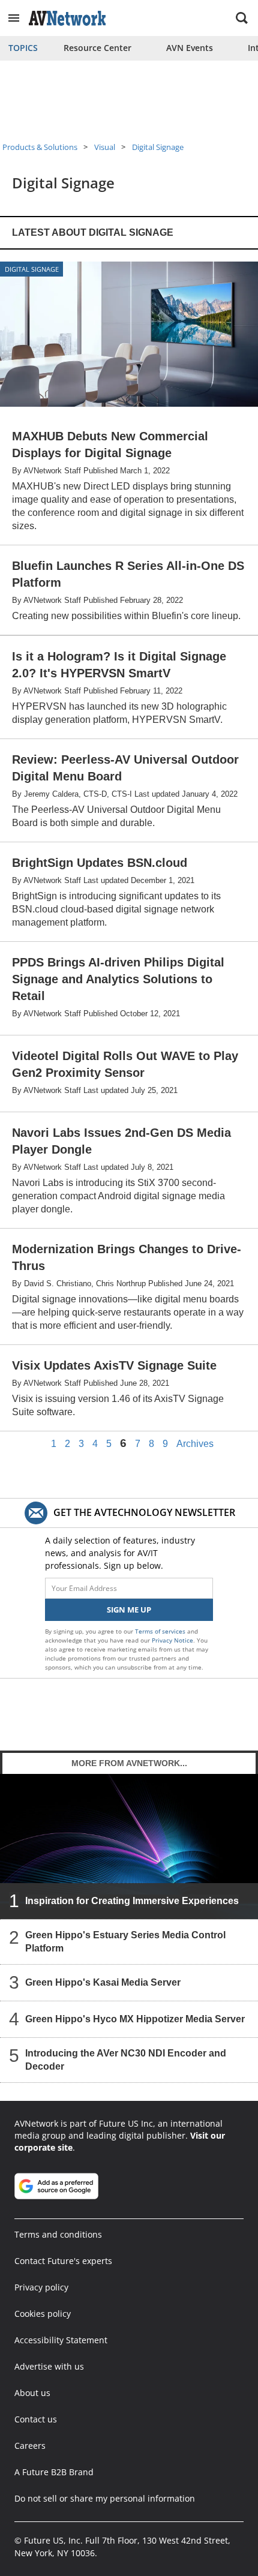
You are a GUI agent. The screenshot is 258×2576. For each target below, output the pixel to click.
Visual (105, 147)
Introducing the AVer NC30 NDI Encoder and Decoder (126, 2060)
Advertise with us (49, 2366)
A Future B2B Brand (54, 2472)
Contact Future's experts (63, 2261)
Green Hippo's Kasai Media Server (103, 1982)
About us (32, 2393)
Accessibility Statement (61, 2340)
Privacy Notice (172, 1640)
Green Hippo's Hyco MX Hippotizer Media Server (135, 2019)
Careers (30, 2446)
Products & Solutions (40, 147)
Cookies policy (43, 2314)
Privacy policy (41, 2287)
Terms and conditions (58, 2234)
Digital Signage (158, 147)
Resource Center (97, 48)
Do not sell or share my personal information (105, 2498)
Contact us (36, 2419)
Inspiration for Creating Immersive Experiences (132, 1901)
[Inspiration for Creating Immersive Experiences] (129, 1847)
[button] (14, 18)
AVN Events (190, 48)
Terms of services (161, 1631)
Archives (195, 1444)
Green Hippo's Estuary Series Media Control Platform (125, 1942)
